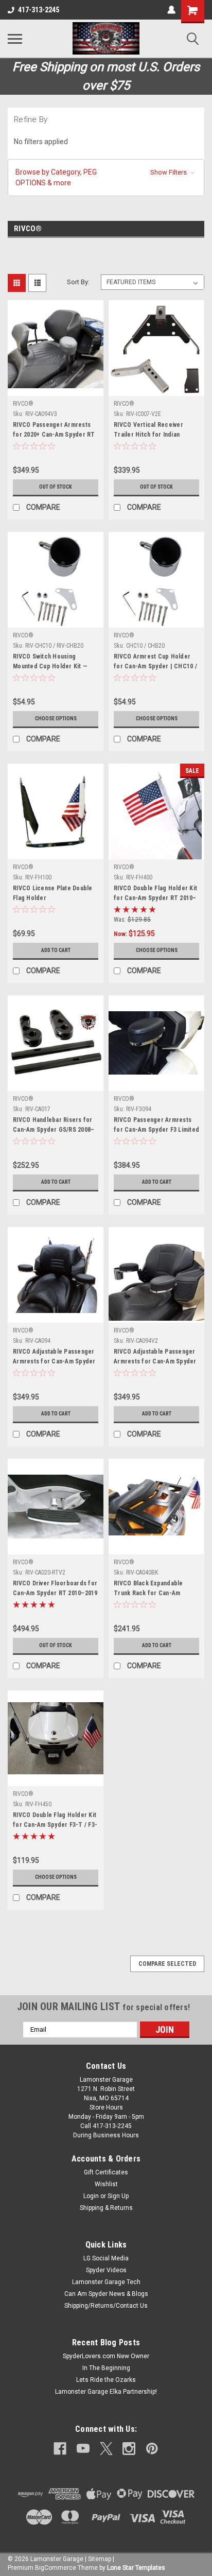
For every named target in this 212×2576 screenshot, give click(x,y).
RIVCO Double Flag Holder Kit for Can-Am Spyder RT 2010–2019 (155, 894)
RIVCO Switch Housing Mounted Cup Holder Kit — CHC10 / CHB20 (50, 663)
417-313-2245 (39, 10)
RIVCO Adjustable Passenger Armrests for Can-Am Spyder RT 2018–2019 (155, 1358)
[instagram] (129, 2449)
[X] (106, 2449)
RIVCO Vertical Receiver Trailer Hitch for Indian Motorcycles (148, 431)
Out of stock (56, 487)
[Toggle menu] (15, 39)
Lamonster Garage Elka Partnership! (106, 2392)
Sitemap (100, 2559)
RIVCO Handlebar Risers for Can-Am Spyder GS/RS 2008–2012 (54, 1126)
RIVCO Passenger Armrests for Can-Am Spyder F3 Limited (156, 1125)
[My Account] (171, 10)
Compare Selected (167, 1964)
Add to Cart (56, 950)
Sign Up (118, 2196)
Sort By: (78, 282)
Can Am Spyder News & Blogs (106, 2294)
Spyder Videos (106, 2270)
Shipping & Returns (106, 2208)
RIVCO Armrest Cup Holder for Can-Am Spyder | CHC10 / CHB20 (155, 663)
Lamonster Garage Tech (106, 2282)
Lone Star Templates (136, 2568)
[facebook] (60, 2449)
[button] (106, 178)
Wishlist (106, 2184)
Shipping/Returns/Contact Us (106, 2306)
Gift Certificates (106, 2172)
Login (91, 2196)
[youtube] (83, 2449)
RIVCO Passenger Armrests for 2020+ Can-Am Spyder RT (54, 430)
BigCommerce (56, 2568)
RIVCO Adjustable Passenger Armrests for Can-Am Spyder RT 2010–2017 (54, 1358)
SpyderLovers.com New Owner (106, 2356)
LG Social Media (106, 2258)
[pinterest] (152, 2449)
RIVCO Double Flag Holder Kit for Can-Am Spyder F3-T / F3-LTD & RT (55, 1821)
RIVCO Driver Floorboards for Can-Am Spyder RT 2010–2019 (55, 1588)
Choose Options (56, 719)
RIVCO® (23, 404)
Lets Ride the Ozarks (106, 2380)
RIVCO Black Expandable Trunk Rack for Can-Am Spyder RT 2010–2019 (148, 1589)
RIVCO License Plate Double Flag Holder (53, 893)
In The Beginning (106, 2368)
